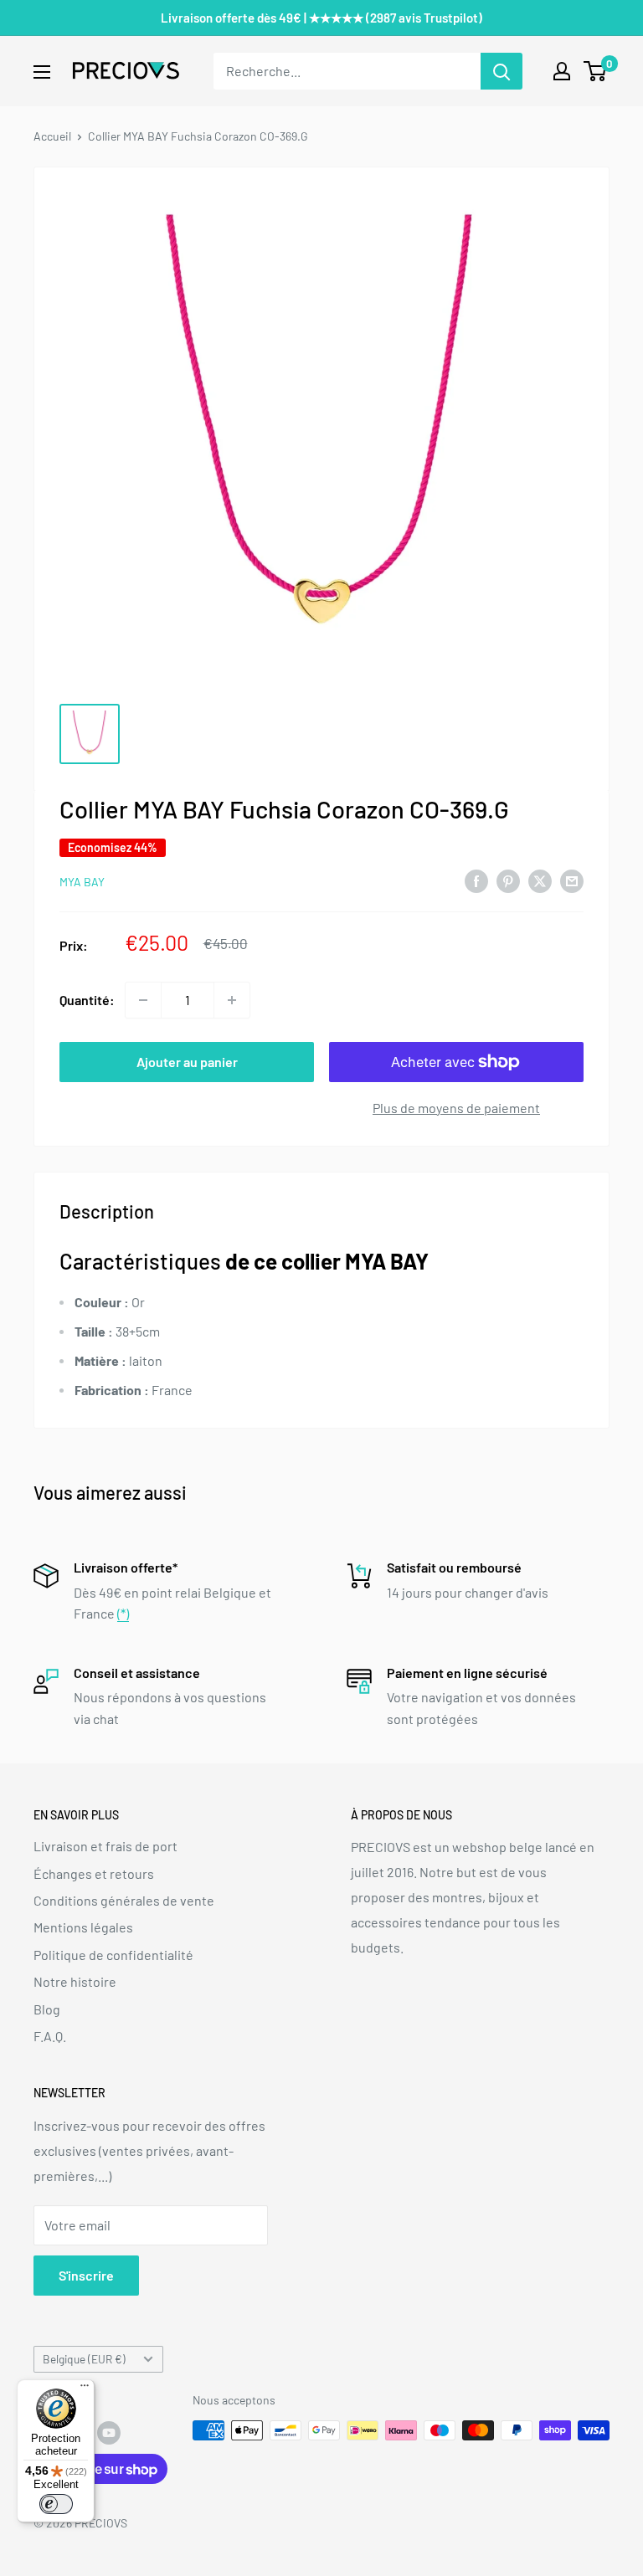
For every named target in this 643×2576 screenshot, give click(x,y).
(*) (123, 1613)
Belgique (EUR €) (84, 2359)
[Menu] (85, 2389)
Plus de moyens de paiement (456, 1108)
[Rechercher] (502, 71)
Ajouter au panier (187, 1062)
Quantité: (87, 1000)
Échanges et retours (94, 1873)
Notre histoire (75, 1981)
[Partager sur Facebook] (476, 880)
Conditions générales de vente (124, 1900)
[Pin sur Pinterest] (508, 880)
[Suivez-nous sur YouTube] (109, 2432)
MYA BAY (82, 882)
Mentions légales (83, 1927)
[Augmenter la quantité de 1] (232, 1000)
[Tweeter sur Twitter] (540, 880)
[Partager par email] (572, 880)
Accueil (52, 136)
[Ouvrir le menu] (42, 72)
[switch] (56, 2504)
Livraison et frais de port (105, 1846)
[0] (596, 71)
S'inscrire (86, 2275)
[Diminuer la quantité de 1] (143, 1000)
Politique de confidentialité (113, 1955)
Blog (47, 2009)
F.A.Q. (50, 2036)
